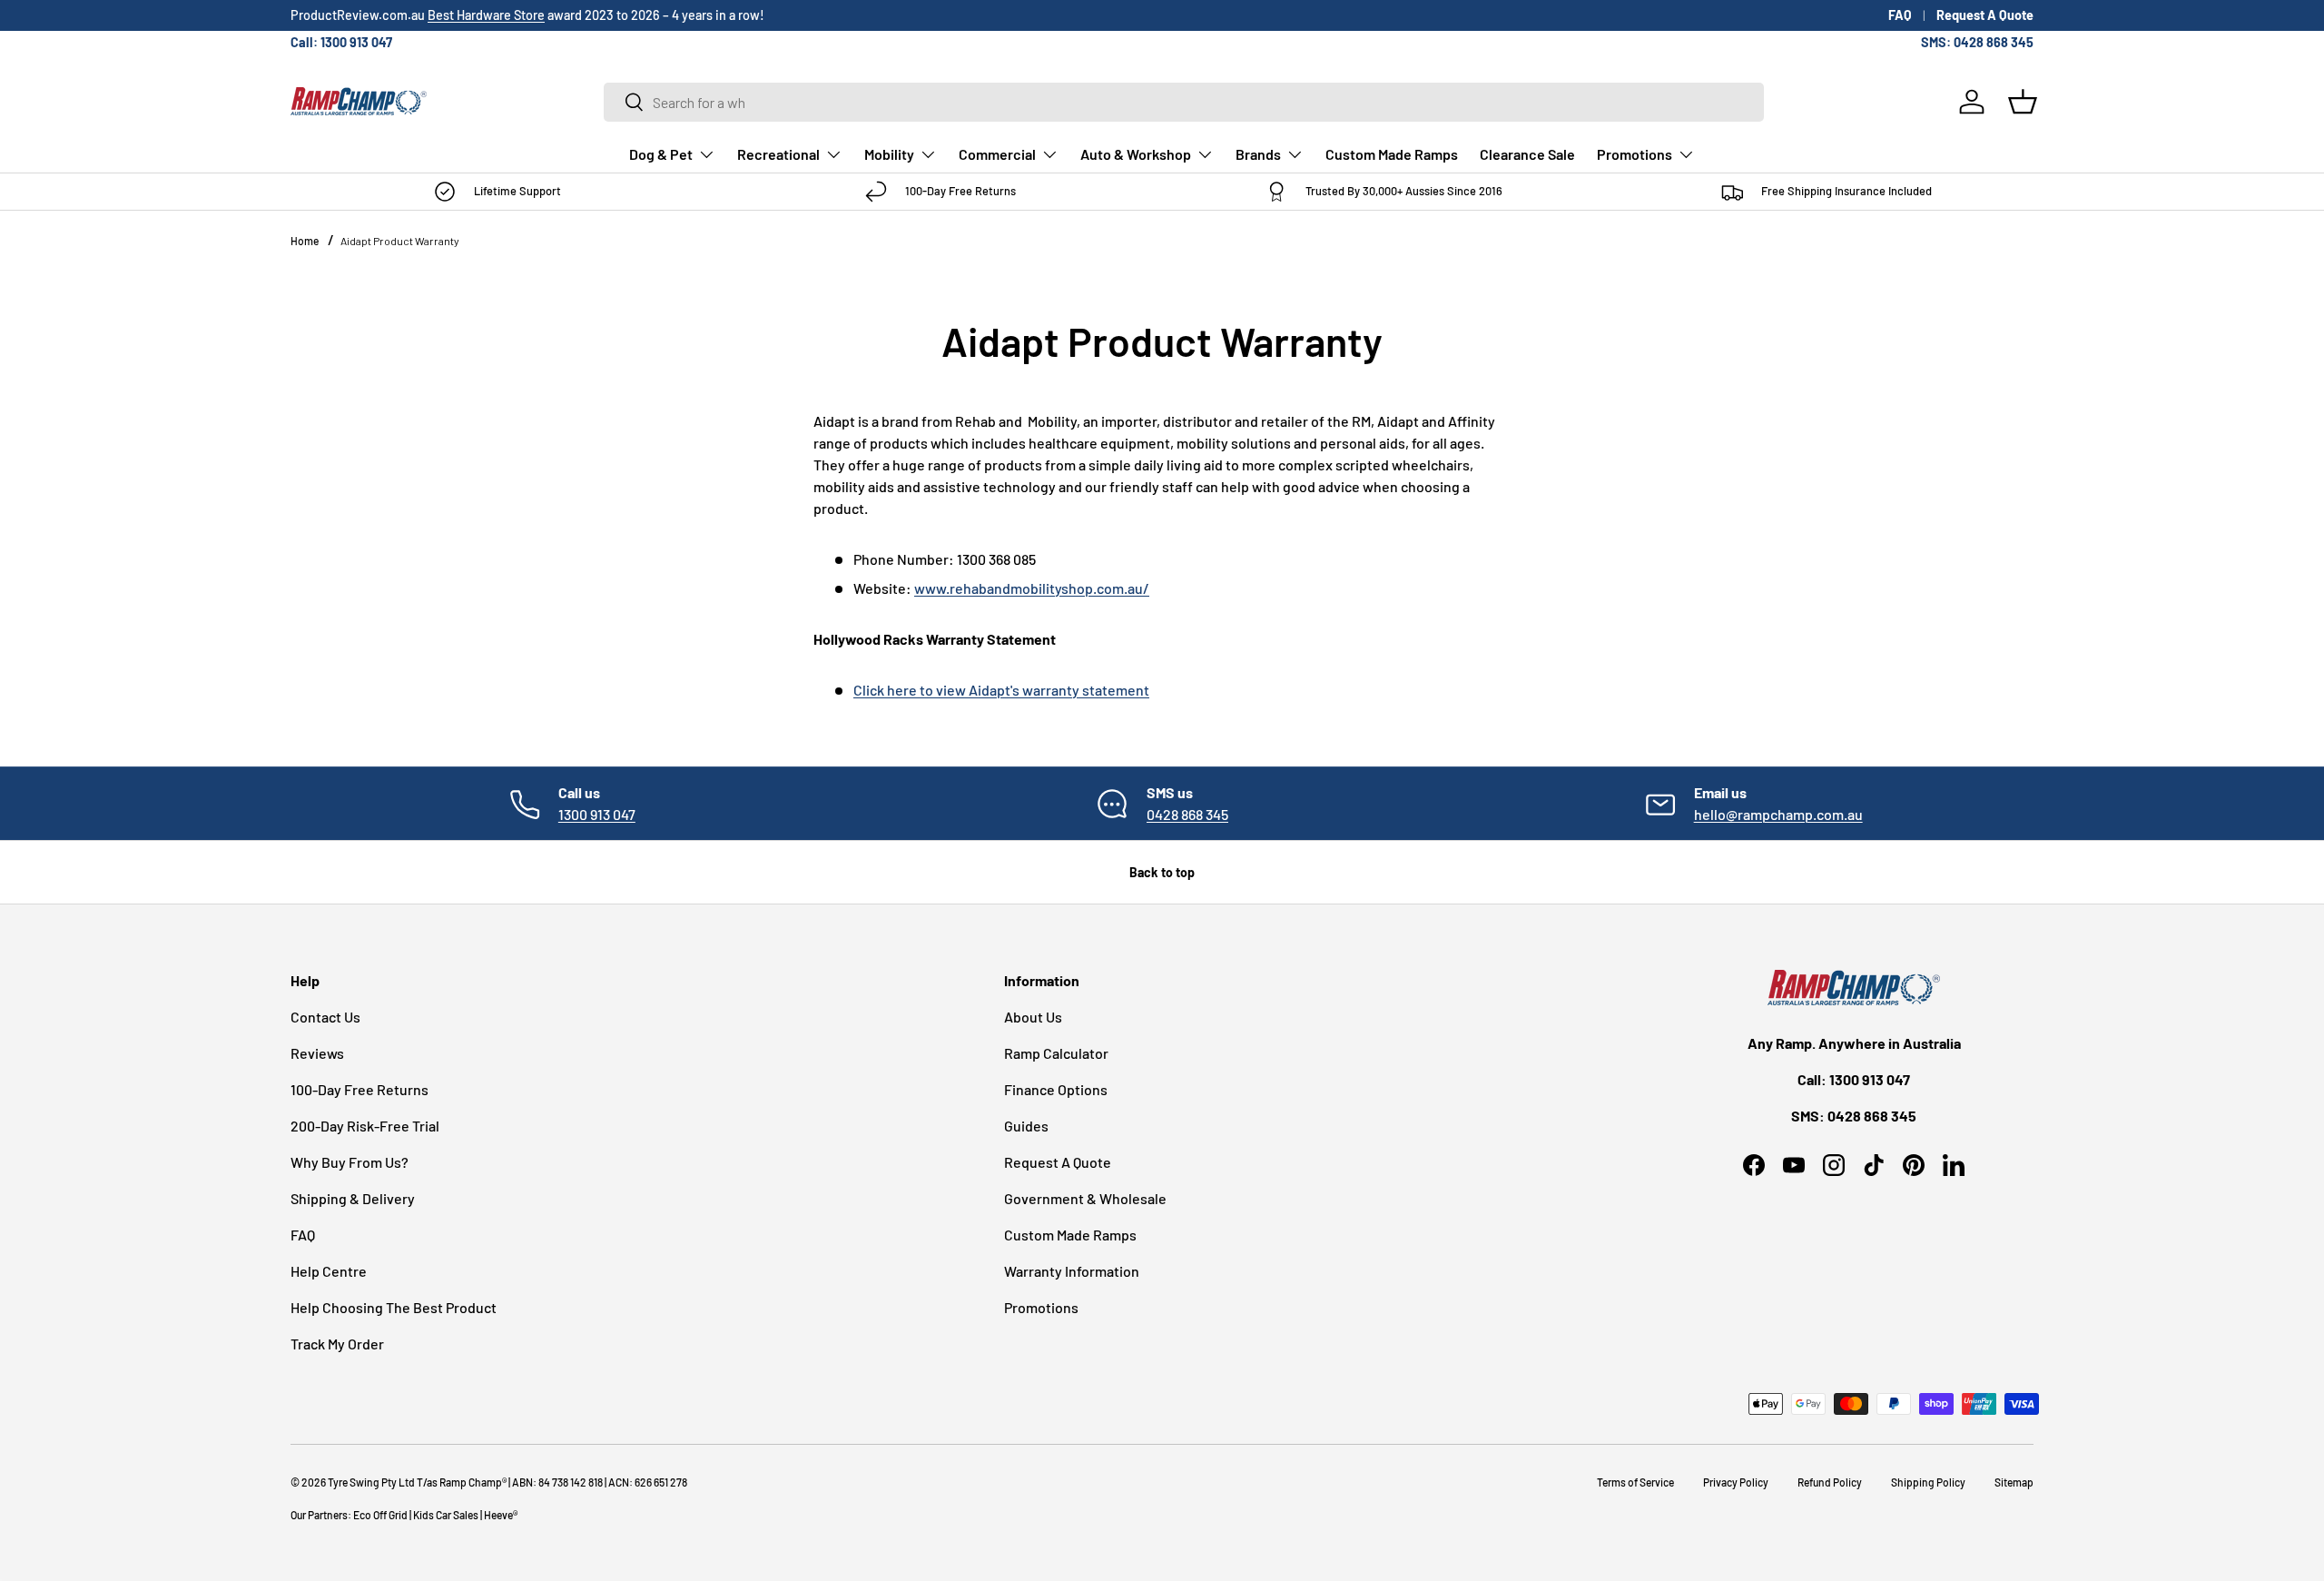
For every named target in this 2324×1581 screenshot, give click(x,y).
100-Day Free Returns (359, 1089)
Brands (1258, 154)
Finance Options (1056, 1089)
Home (305, 241)
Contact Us (325, 1017)
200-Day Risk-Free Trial (365, 1126)
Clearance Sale (1527, 154)
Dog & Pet (661, 154)
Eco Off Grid (380, 1515)
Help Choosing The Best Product (394, 1307)
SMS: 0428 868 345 (1977, 42)
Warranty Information (1072, 1271)
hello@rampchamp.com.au (1778, 814)
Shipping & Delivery (353, 1198)
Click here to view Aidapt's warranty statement (1001, 690)
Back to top (1162, 872)
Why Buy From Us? (350, 1162)
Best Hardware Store (486, 15)
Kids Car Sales (446, 1515)
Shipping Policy (1928, 1482)
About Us (1033, 1017)
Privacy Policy (1736, 1482)
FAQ (1900, 15)
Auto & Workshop (1136, 154)
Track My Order (337, 1344)
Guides (1026, 1126)
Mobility (889, 154)
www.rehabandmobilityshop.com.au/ (1032, 588)
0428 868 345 (1187, 814)
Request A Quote (1985, 15)
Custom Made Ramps (1392, 154)
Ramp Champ (471, 1482)
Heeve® (501, 1515)
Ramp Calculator (1056, 1053)
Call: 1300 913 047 (341, 42)
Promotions (1635, 154)
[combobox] (1184, 102)
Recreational (778, 154)
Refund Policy (1830, 1482)
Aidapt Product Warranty (400, 241)
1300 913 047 (597, 814)
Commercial (997, 154)
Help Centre (329, 1271)
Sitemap (2014, 1482)
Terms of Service (1635, 1482)
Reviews (317, 1053)
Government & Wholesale (1085, 1198)
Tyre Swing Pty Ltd (371, 1482)
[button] (2023, 102)
